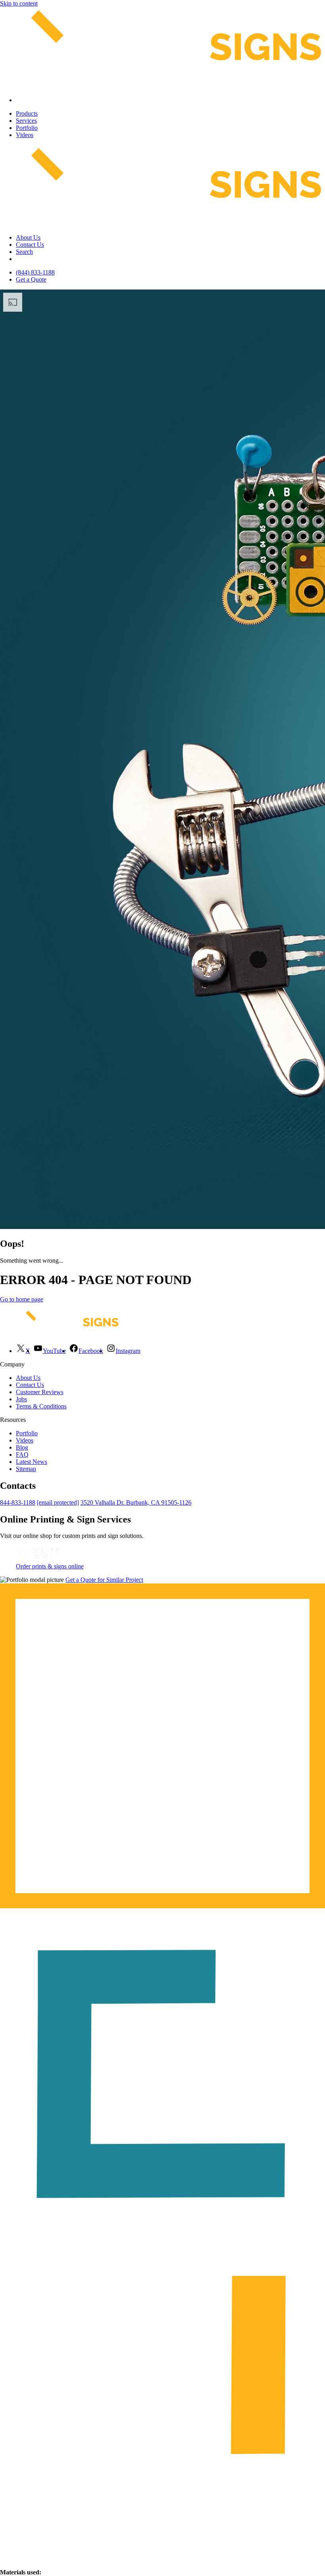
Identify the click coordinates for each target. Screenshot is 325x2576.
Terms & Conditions (41, 1406)
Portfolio (27, 128)
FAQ (22, 1455)
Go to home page (22, 1299)
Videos (25, 135)
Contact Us (30, 245)
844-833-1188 (18, 1502)
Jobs (21, 1399)
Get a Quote (31, 279)
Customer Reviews (40, 1392)
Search (24, 252)
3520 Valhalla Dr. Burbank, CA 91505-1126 (136, 1502)
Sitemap (26, 1469)
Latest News (32, 1462)
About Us (28, 237)
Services (26, 121)
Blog (22, 1447)
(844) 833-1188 (35, 272)
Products (27, 113)
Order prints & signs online (50, 1566)
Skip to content (19, 3)
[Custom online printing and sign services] (37, 1559)
